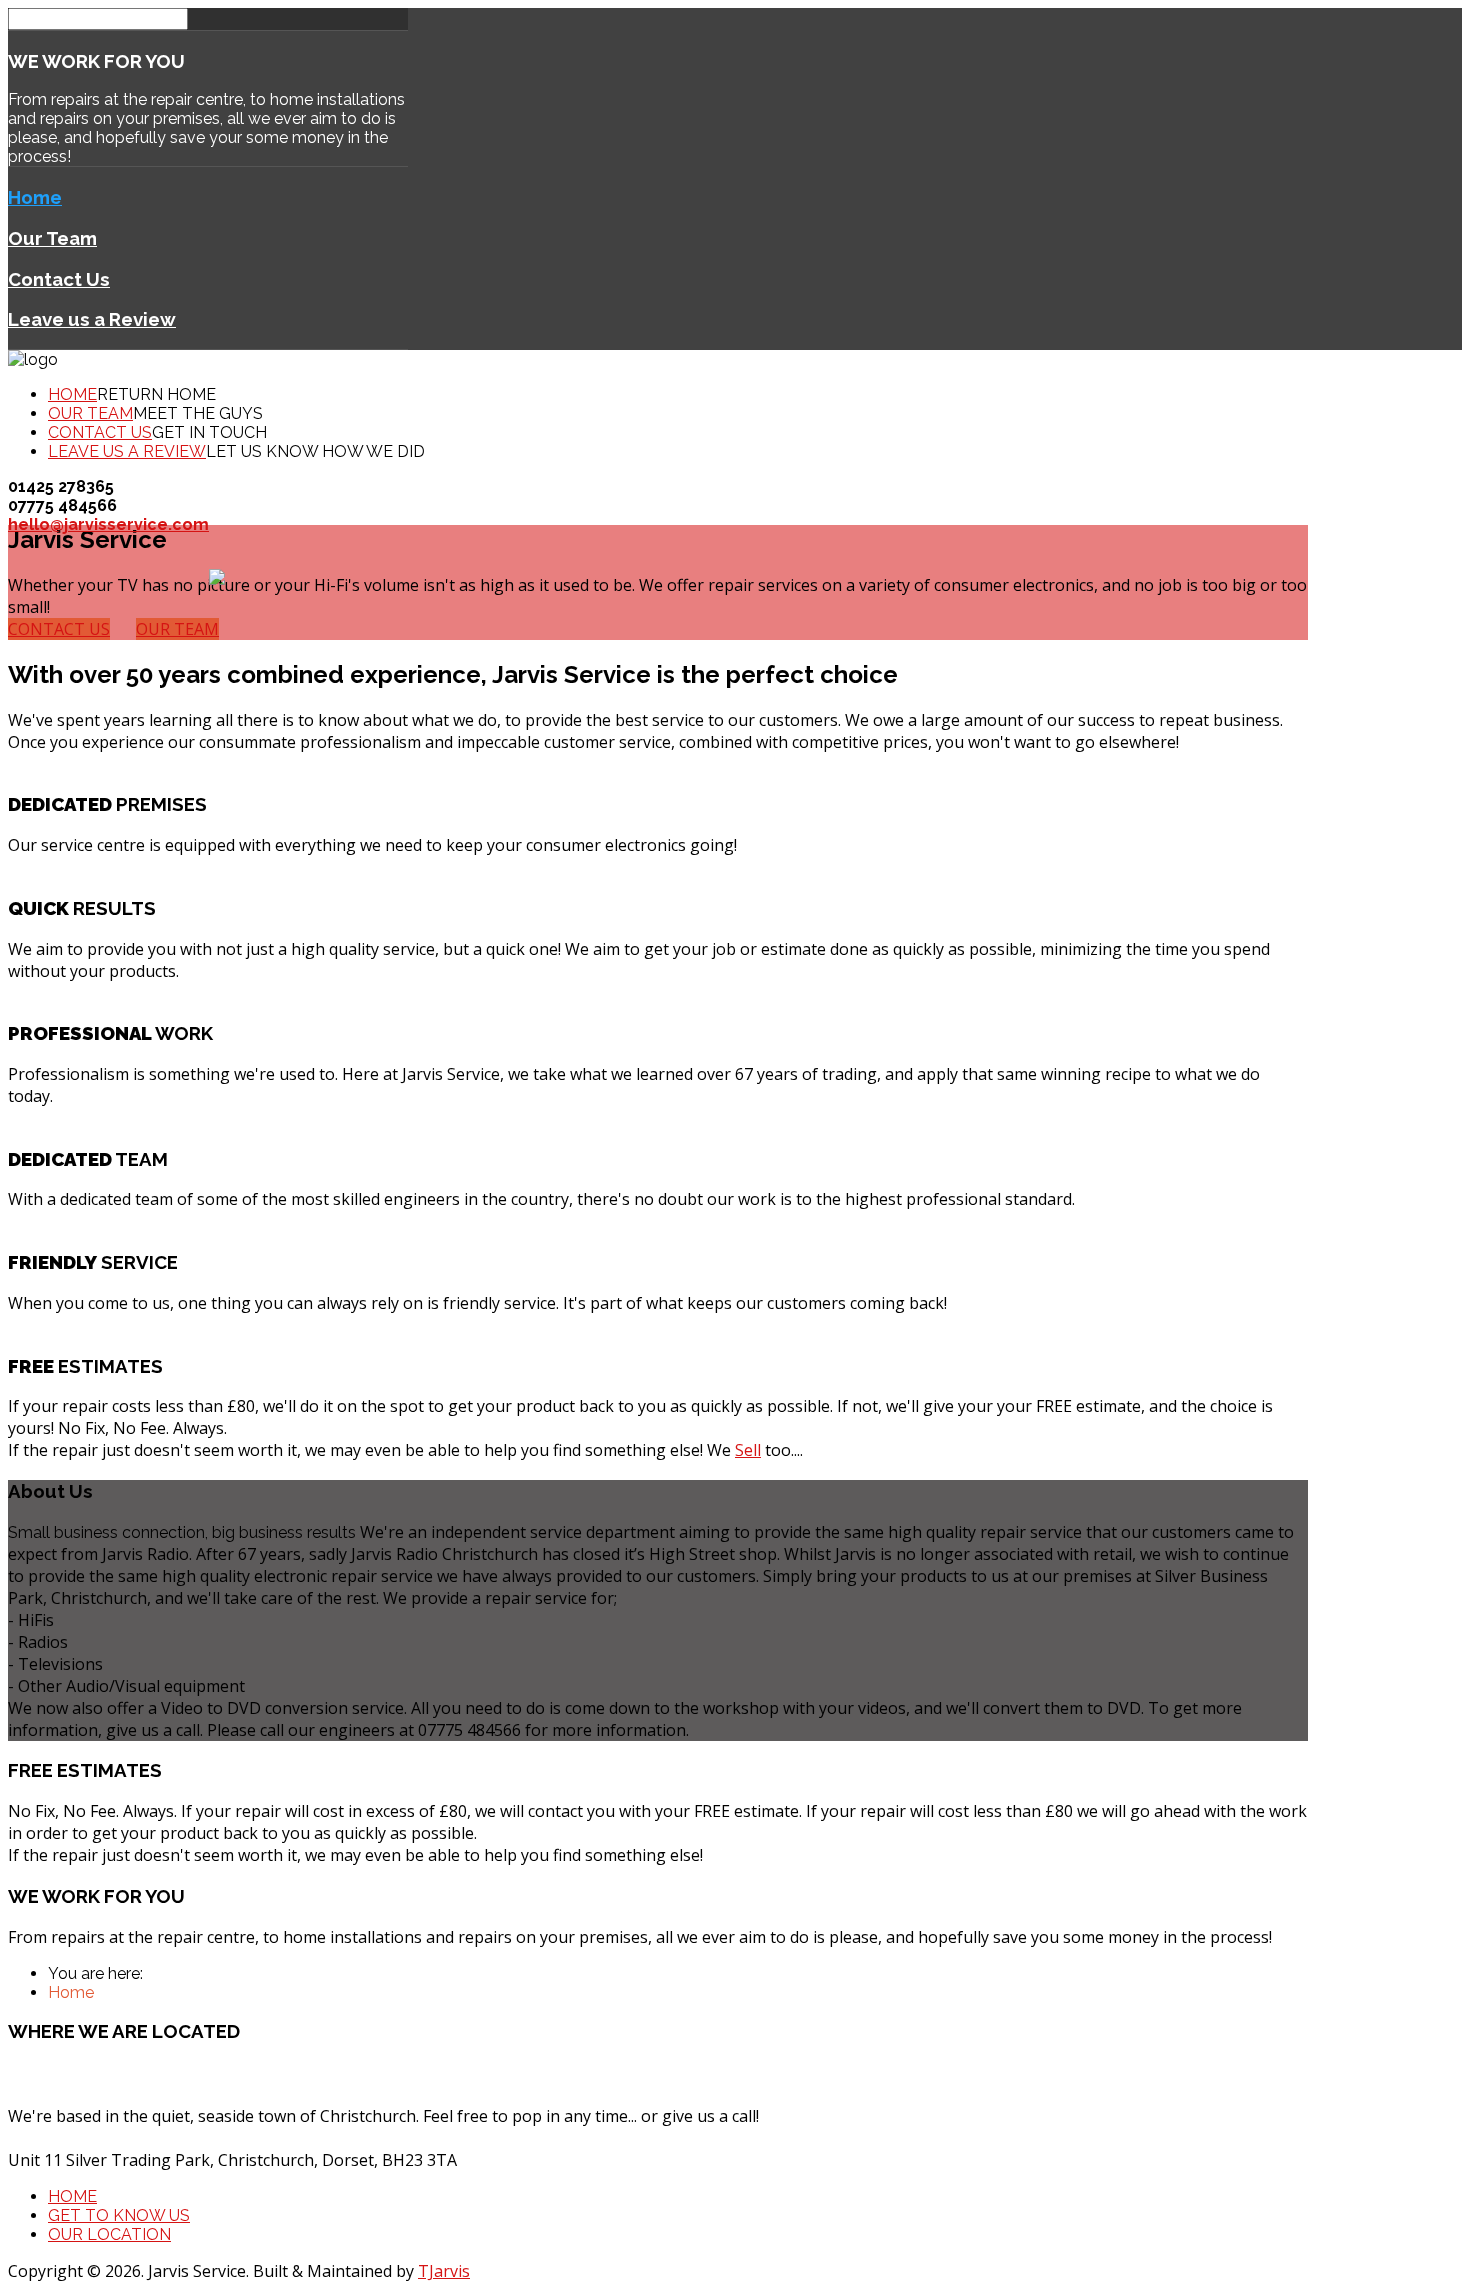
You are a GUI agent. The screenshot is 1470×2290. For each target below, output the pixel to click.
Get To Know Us (119, 2215)
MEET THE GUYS (198, 413)
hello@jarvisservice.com (108, 524)
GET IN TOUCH (209, 432)
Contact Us (59, 279)
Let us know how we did (315, 451)
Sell (748, 1450)
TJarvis (444, 2271)
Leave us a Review (92, 319)
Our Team (52, 238)
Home (35, 197)
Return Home (156, 394)
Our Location (109, 2234)
